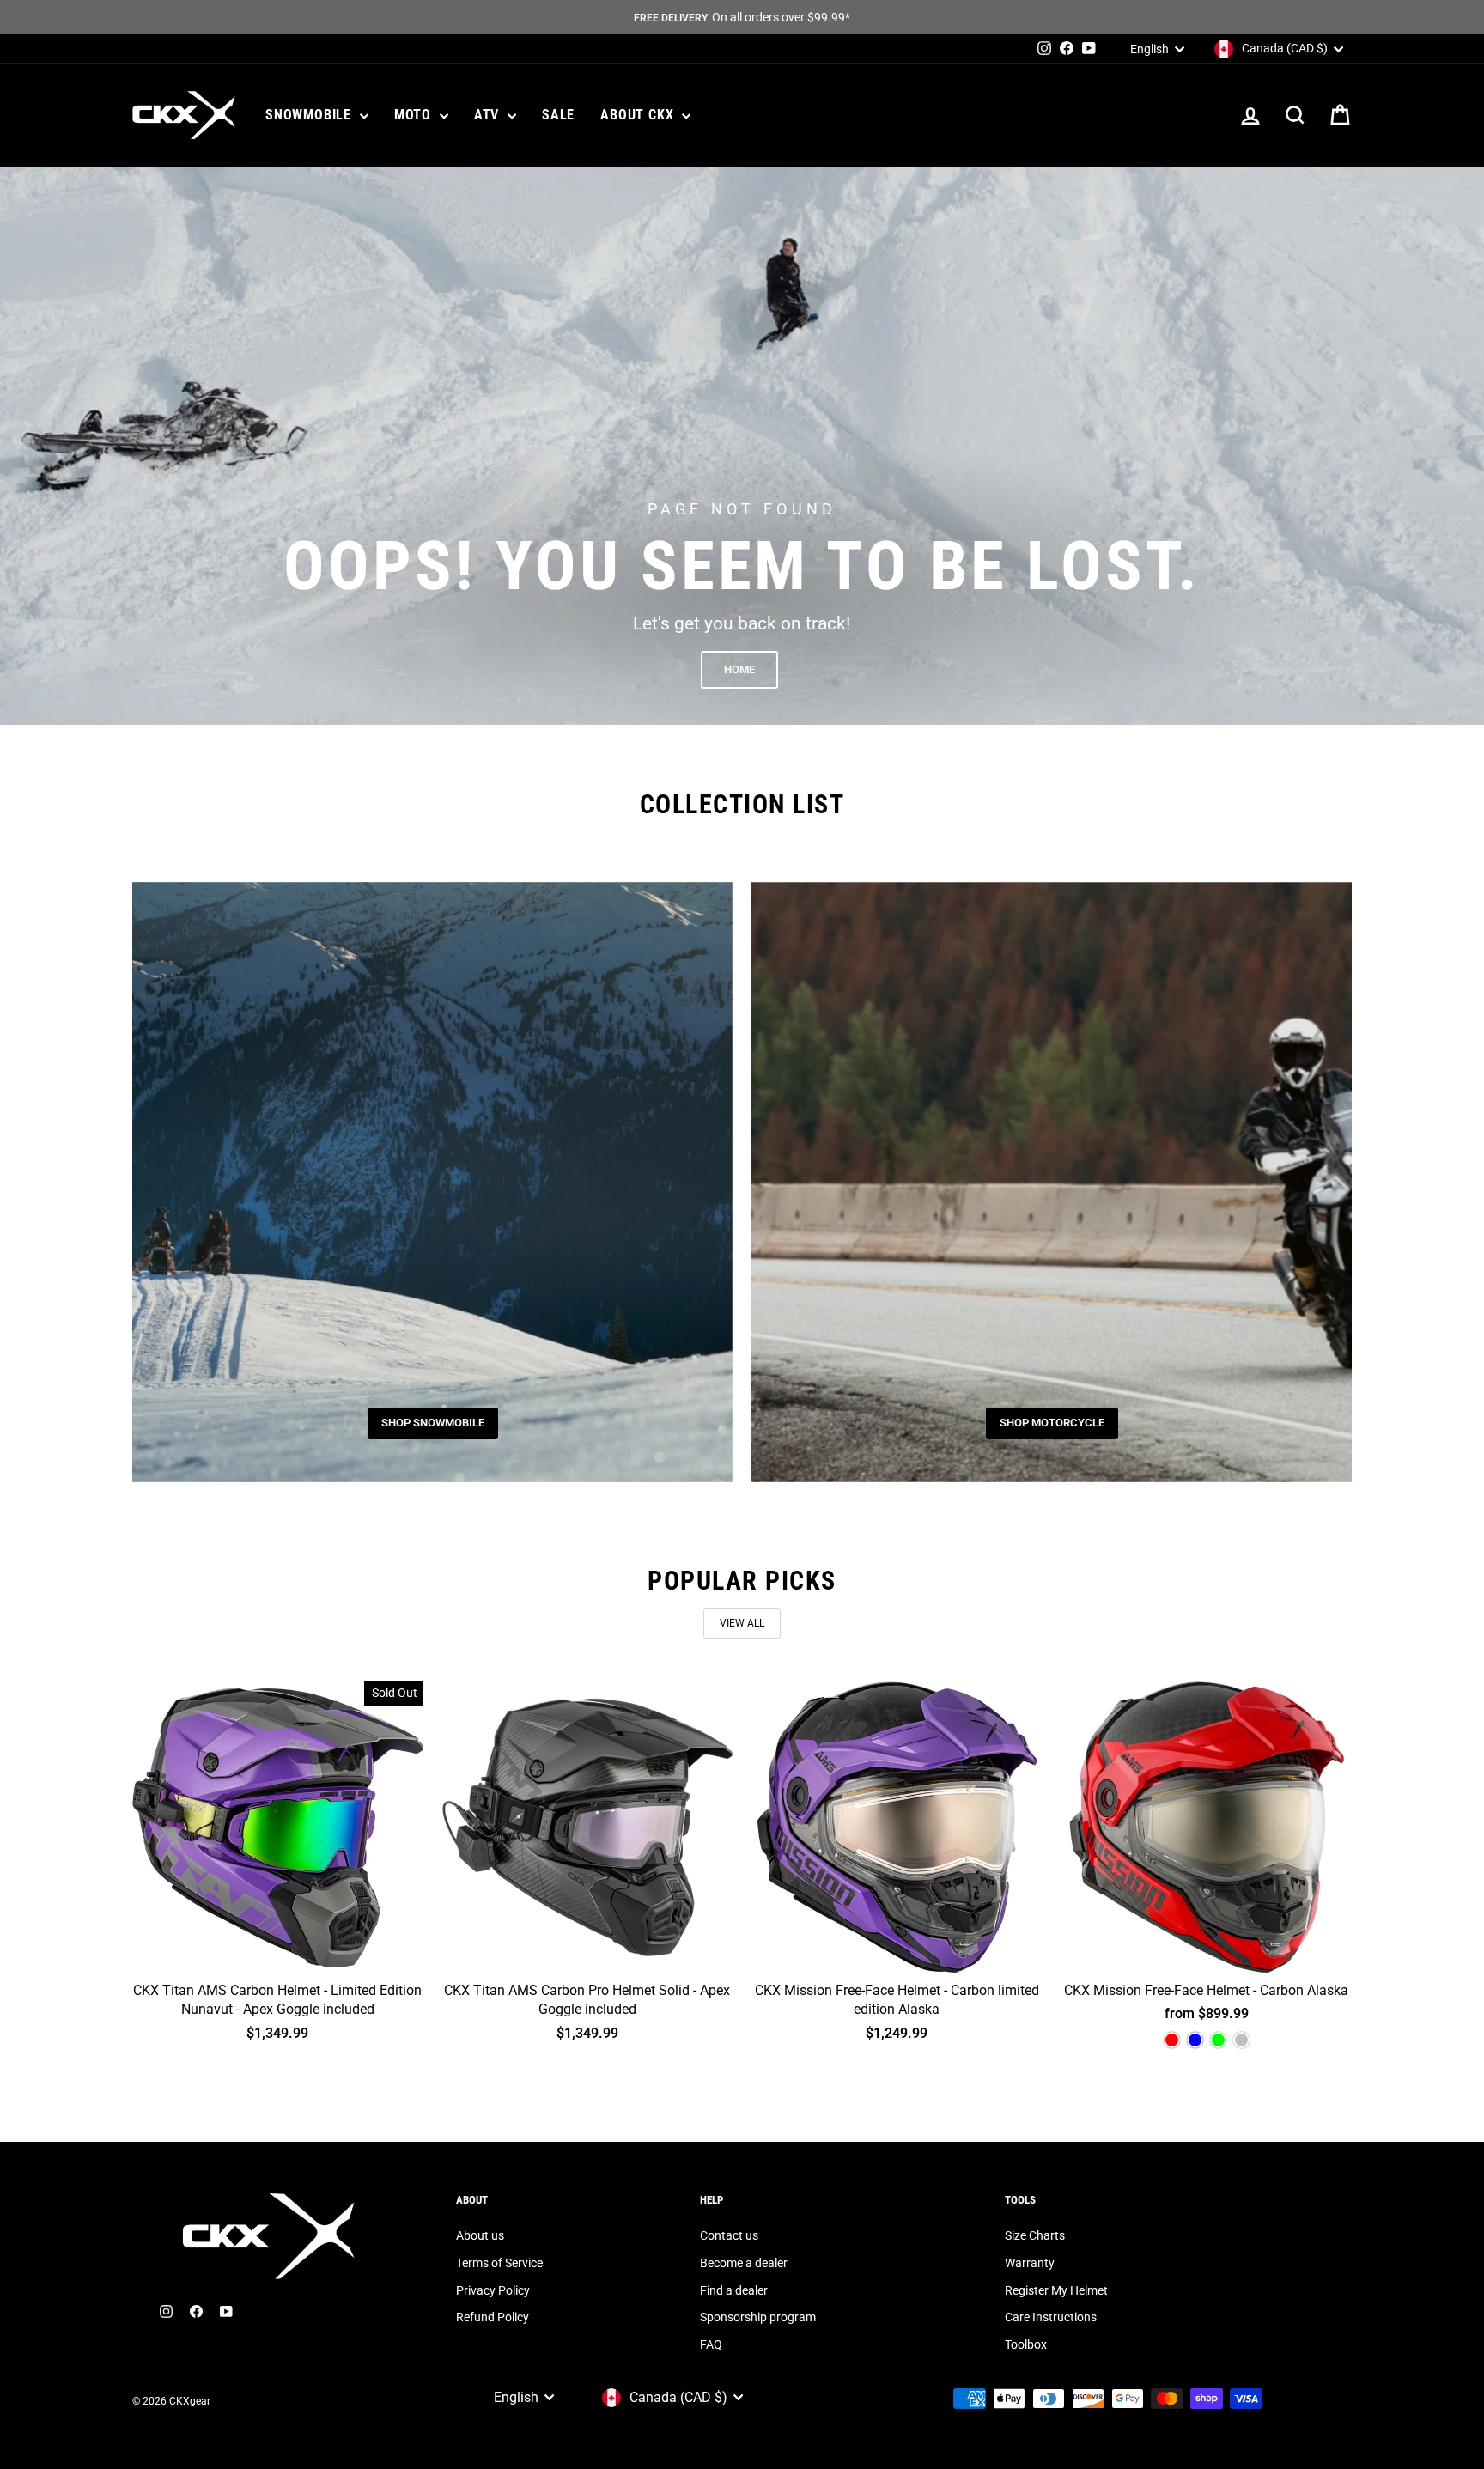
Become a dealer (744, 2263)
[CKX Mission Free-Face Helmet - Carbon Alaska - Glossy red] (1172, 2040)
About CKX (639, 115)
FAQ (711, 2344)
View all (742, 1623)
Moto (415, 115)
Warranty (1030, 2263)
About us (480, 2235)
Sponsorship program (758, 2317)
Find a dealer (734, 2290)
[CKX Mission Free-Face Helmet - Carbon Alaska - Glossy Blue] (1195, 2040)
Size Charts (1035, 2235)
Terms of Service (499, 2263)
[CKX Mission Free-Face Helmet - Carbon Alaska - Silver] (1241, 2040)
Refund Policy (493, 2317)
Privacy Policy (493, 2290)
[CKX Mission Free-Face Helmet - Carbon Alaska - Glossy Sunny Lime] (1218, 2040)
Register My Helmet (1056, 2290)
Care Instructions (1051, 2317)
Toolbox (1026, 2344)
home (739, 669)
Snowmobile (310, 115)
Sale (558, 115)
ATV (489, 115)
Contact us (729, 2235)
